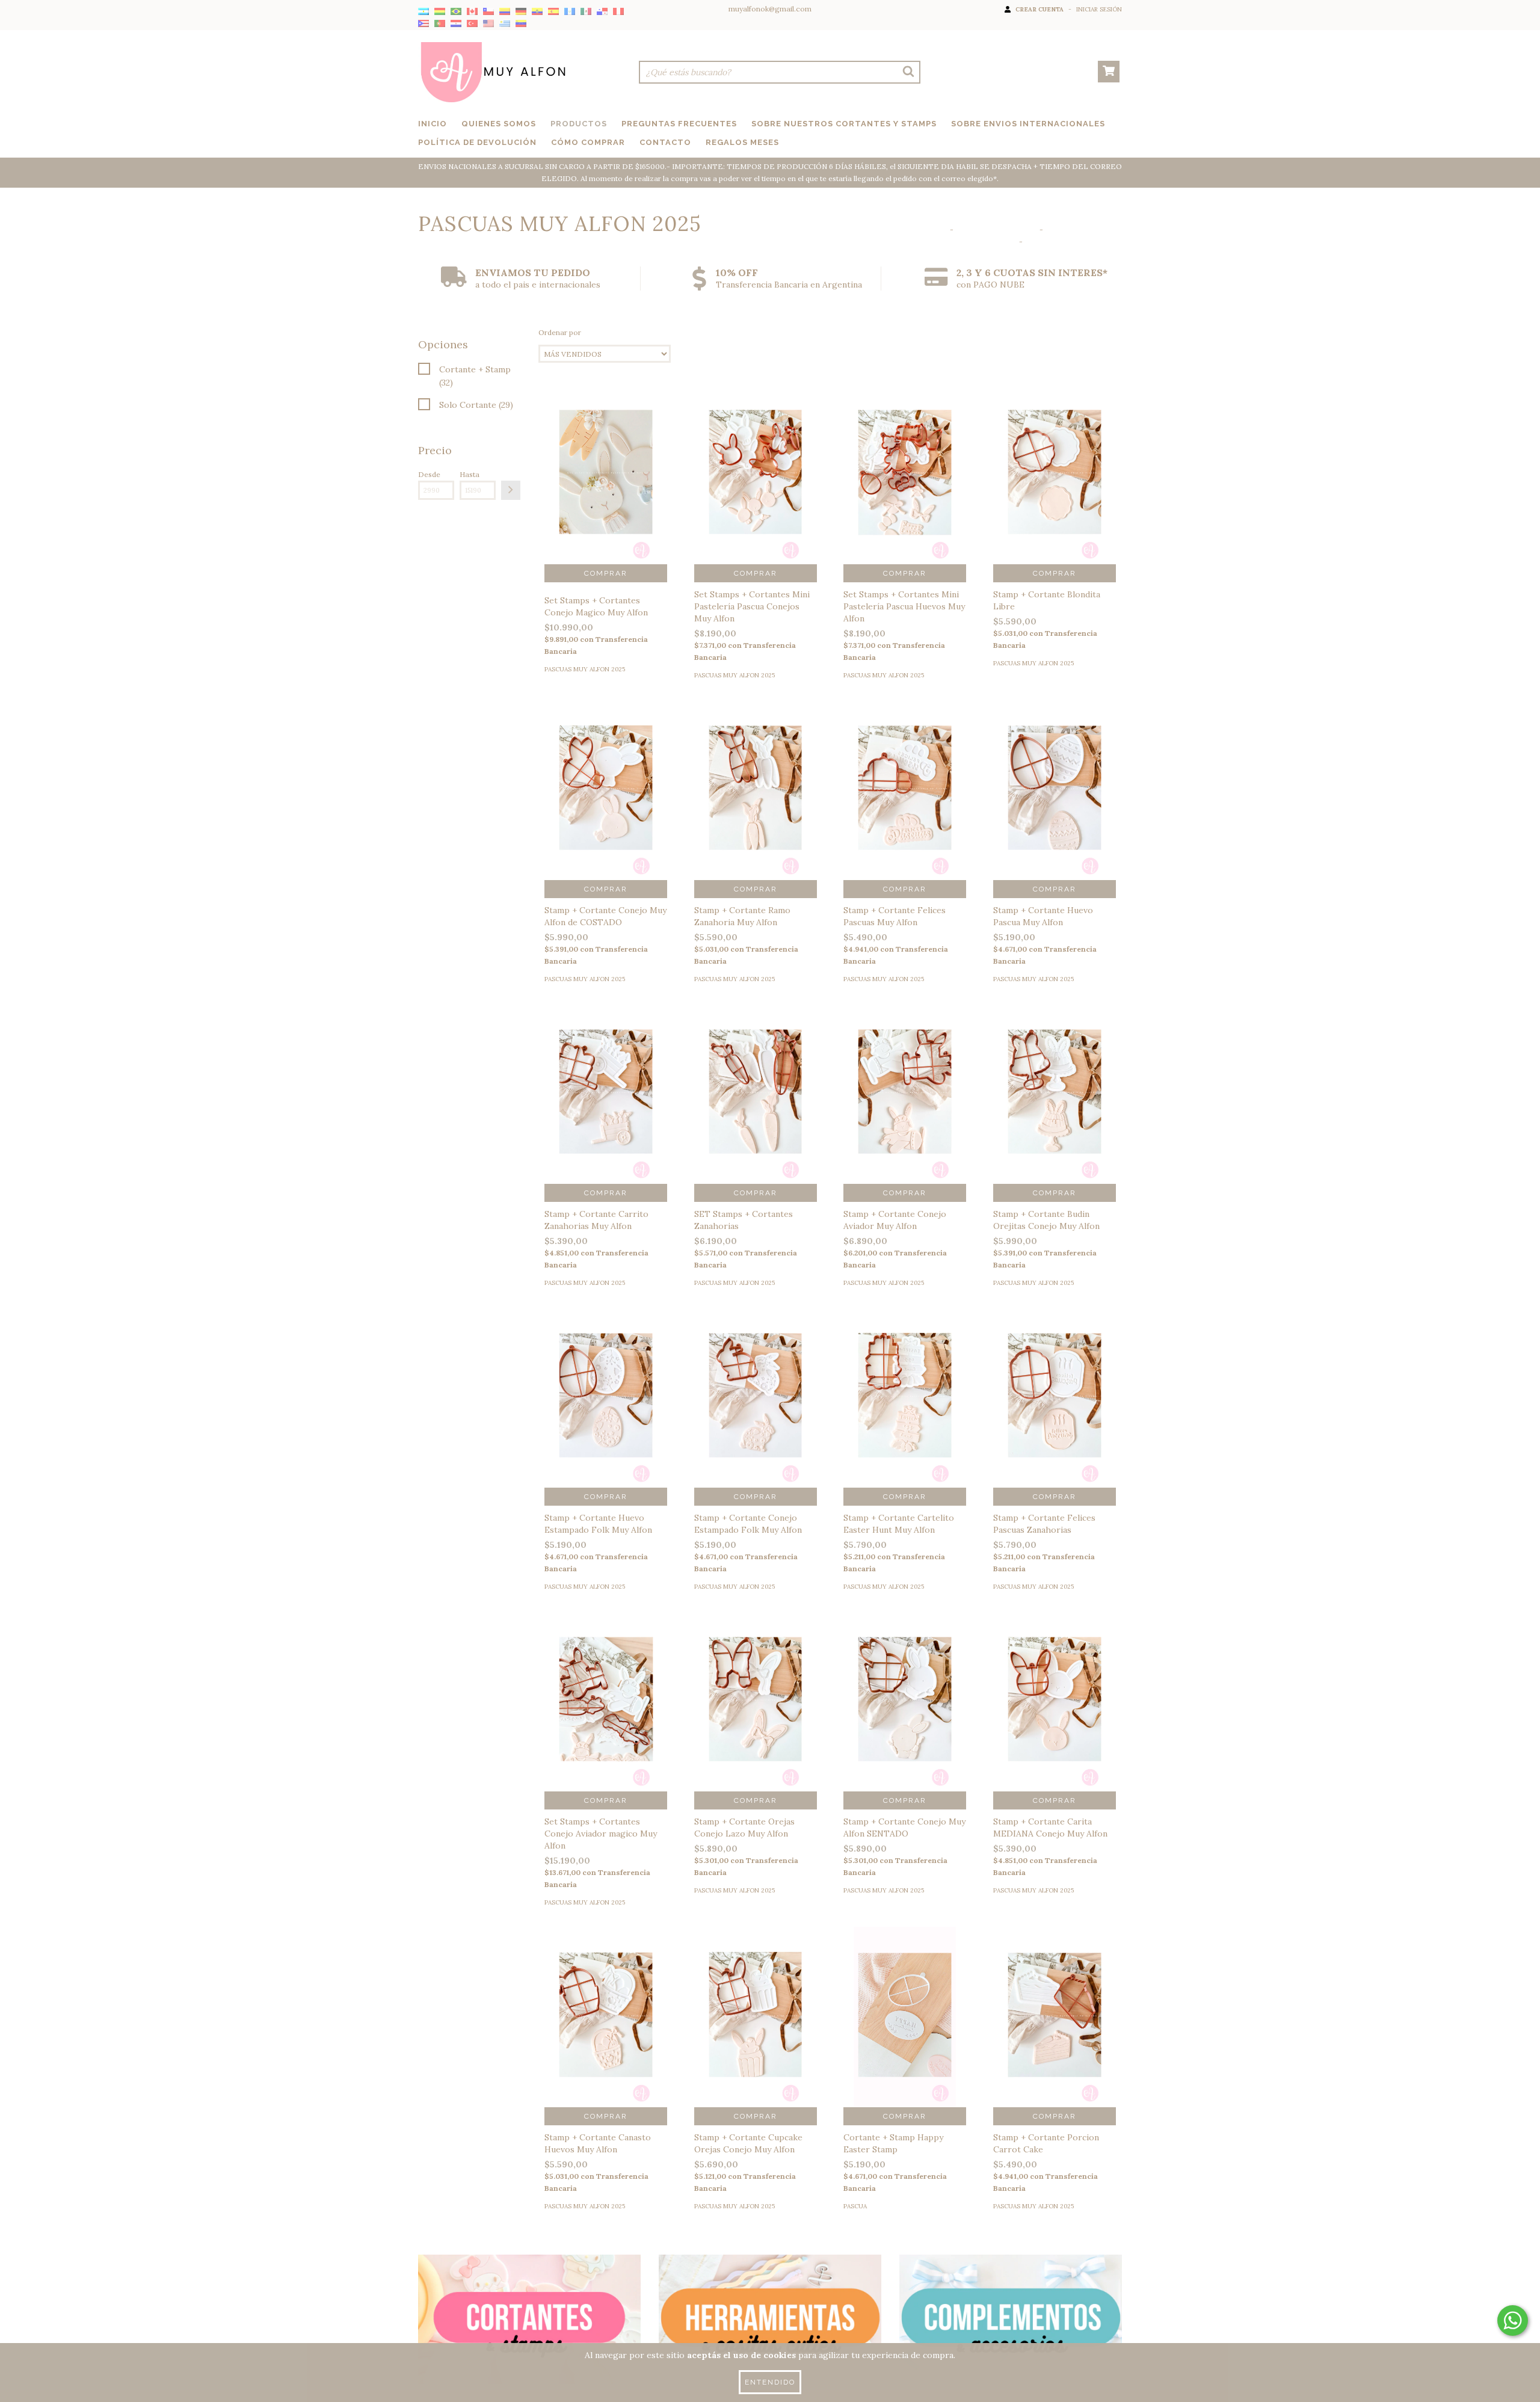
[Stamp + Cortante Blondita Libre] (1055, 493)
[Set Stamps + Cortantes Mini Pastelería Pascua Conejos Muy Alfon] (756, 493)
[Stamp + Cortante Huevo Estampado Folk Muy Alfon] (606, 1416)
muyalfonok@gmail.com (770, 9)
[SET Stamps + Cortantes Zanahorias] (756, 1112)
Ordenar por (560, 332)
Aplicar (511, 490)
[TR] (472, 24)
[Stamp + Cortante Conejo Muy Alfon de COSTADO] (606, 808)
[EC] (537, 12)
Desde (429, 474)
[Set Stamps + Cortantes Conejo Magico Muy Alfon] (606, 493)
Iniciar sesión (1099, 9)
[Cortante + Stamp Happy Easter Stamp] (905, 2036)
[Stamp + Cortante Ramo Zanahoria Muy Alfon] (756, 808)
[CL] (488, 12)
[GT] (570, 12)
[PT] (440, 24)
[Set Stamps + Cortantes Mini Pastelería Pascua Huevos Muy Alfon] (905, 493)
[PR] (423, 24)
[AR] (423, 12)
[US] (488, 24)
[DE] (521, 12)
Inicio (433, 124)
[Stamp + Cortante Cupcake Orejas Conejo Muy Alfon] (756, 2036)
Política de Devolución (477, 142)
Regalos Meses (742, 142)
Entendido (770, 2382)
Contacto (665, 142)
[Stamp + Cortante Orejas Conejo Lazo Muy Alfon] (756, 1720)
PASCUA (855, 2206)
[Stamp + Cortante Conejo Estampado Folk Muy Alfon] (756, 1416)
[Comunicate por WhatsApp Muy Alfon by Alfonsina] (1513, 2320)
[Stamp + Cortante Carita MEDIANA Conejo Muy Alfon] (1055, 1720)
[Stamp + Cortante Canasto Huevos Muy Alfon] (606, 2036)
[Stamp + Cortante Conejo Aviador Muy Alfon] (905, 1112)
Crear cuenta (1039, 9)
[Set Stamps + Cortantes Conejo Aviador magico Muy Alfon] (606, 1720)
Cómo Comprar (588, 142)
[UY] (505, 24)
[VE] (521, 24)
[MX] (586, 12)
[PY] (456, 24)
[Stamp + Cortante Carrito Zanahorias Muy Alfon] (606, 1112)
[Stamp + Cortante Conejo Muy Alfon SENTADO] (905, 1720)
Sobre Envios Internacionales (1028, 124)
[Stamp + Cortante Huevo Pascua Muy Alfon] (1055, 808)
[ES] (553, 12)
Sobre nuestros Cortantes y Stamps (844, 124)
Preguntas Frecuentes (679, 124)
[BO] (440, 12)
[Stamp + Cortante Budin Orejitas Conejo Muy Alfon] (1055, 1112)
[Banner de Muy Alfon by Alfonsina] (529, 2319)
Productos (579, 124)
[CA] (472, 12)
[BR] (456, 12)
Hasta (470, 474)
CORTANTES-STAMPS (996, 229)
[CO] (505, 12)
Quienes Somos (499, 124)
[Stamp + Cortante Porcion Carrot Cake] (1055, 2036)
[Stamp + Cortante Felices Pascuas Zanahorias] (1055, 1416)
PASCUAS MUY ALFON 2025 (585, 669)
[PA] (602, 12)
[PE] (618, 12)
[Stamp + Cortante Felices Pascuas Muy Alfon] (905, 808)
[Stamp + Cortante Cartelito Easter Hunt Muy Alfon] (905, 1416)
